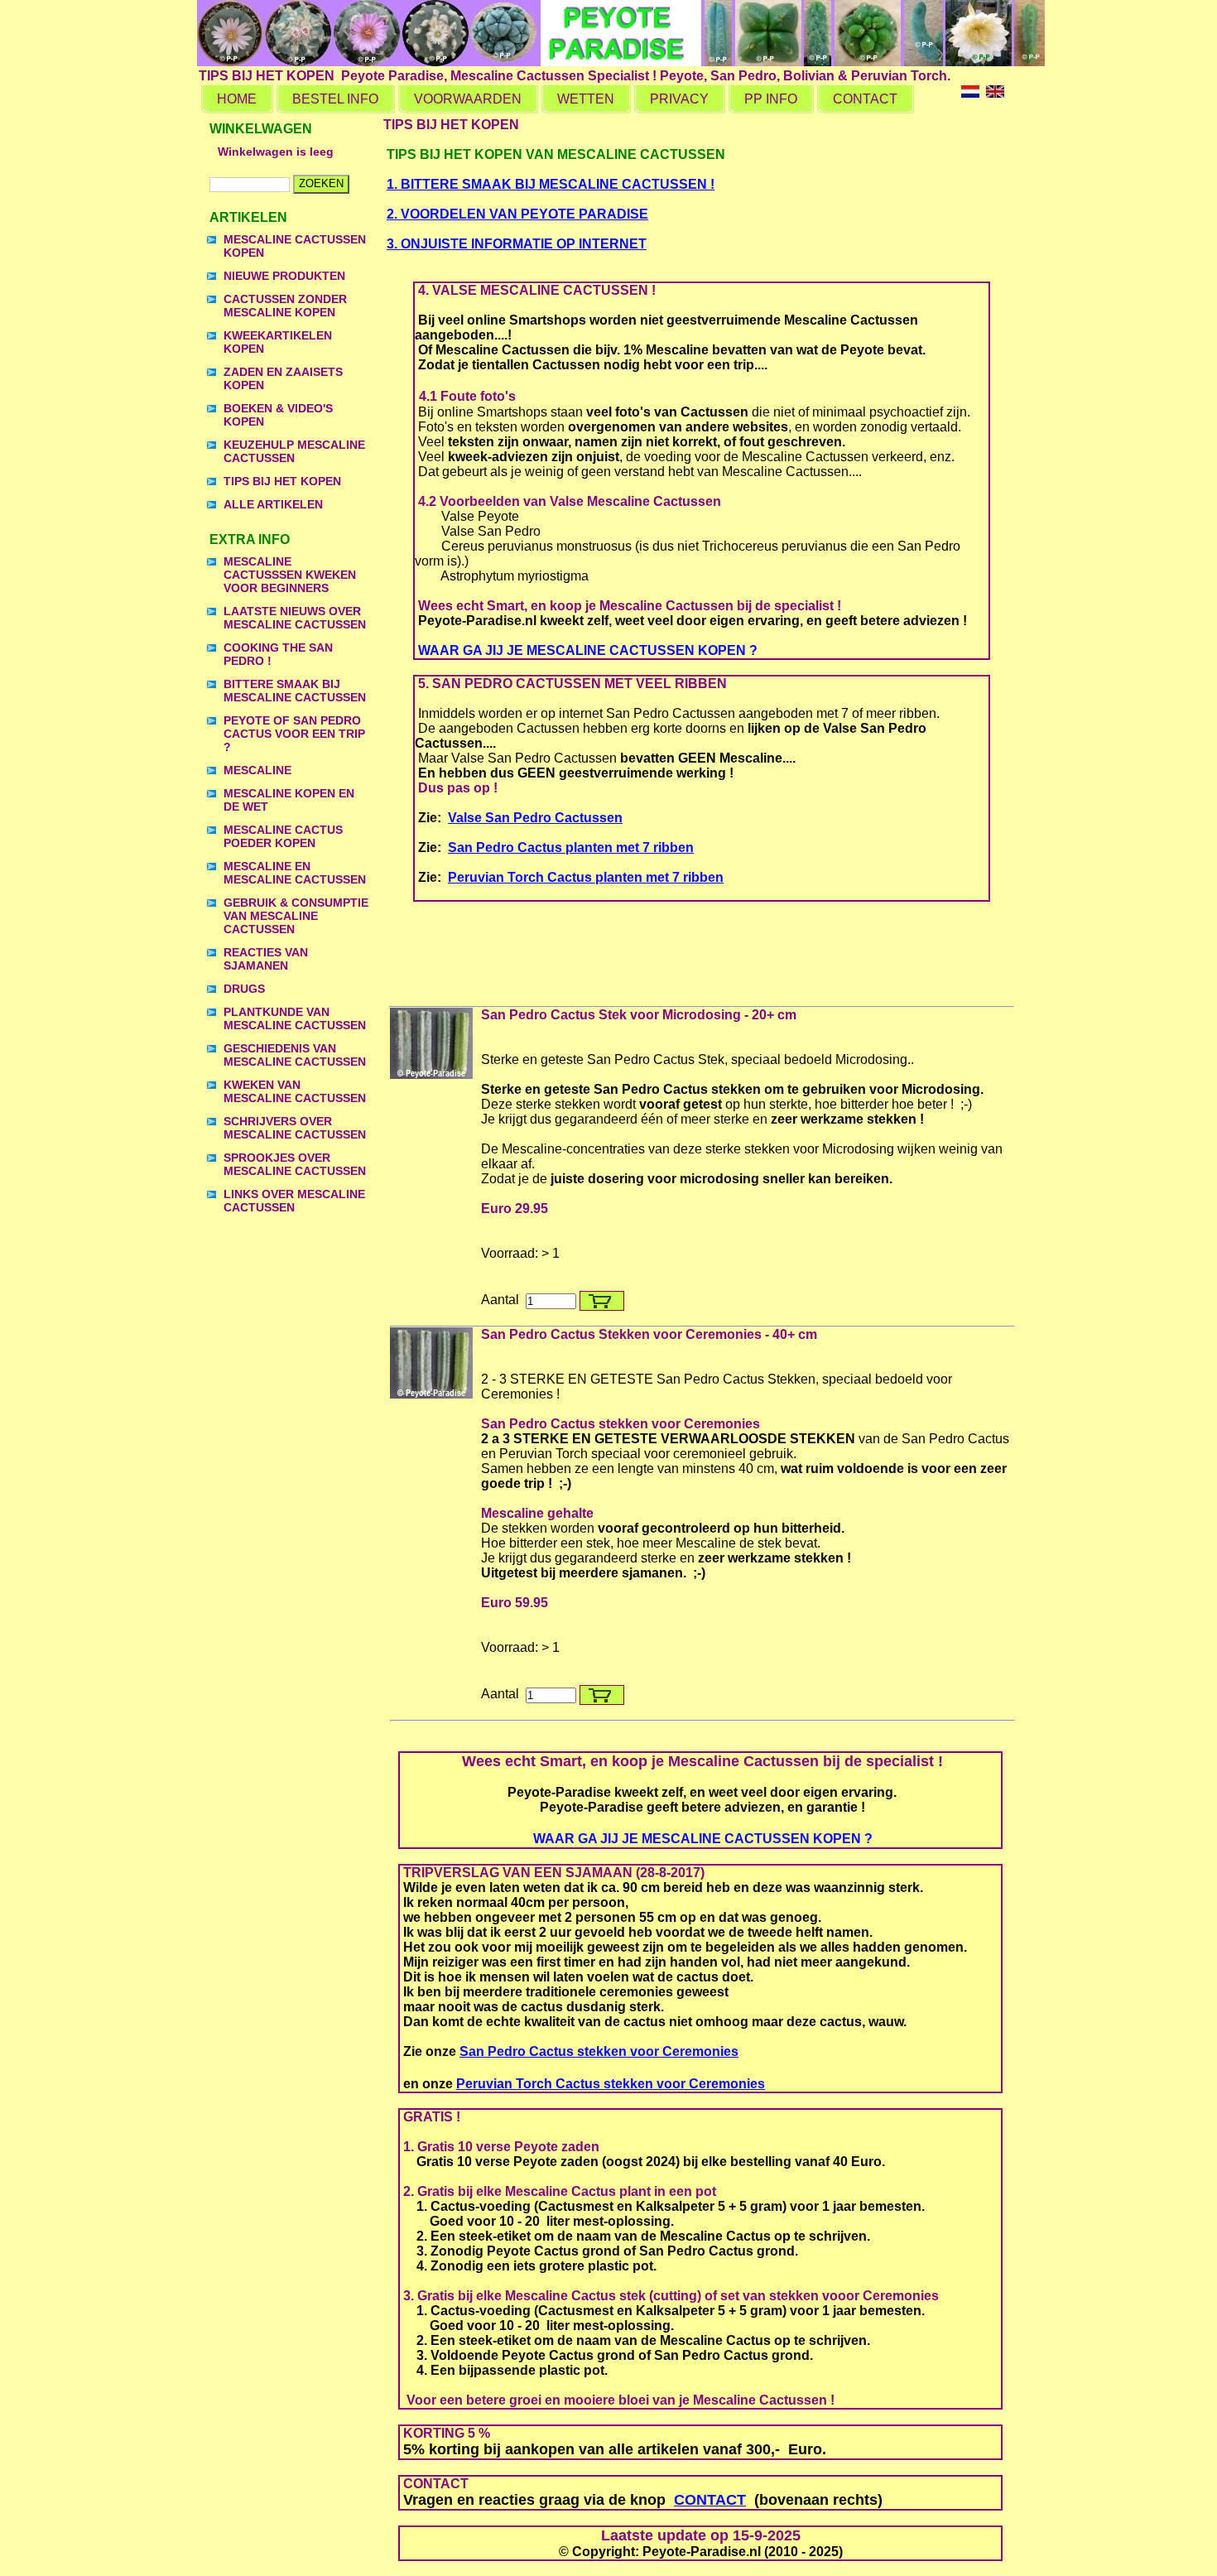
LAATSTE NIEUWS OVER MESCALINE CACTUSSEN (295, 618)
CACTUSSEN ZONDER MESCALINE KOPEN (285, 306)
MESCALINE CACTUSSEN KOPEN (295, 246)
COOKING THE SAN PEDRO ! (278, 654)
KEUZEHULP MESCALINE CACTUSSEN (294, 451)
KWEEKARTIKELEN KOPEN (278, 342)
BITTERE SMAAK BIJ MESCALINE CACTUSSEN (295, 691)
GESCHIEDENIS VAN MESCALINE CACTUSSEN (295, 1055)
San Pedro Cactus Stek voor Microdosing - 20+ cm (639, 1015)
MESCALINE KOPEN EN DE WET (289, 800)
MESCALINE (257, 770)
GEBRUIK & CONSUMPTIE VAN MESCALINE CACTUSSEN (296, 916)
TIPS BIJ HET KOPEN (282, 481)
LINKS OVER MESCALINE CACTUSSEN (294, 1201)
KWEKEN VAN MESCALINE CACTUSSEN (295, 1091)
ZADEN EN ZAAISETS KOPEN (283, 378)
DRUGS (244, 989)
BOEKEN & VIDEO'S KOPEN (278, 415)
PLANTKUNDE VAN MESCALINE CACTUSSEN (295, 1018)
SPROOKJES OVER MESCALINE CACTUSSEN (295, 1164)
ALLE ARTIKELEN (273, 504)
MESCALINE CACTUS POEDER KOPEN (283, 836)
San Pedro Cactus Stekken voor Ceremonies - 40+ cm (649, 1334)
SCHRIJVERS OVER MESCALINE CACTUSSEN (295, 1128)
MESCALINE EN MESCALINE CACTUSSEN (295, 873)
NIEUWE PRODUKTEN (284, 276)
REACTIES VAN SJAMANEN (266, 959)
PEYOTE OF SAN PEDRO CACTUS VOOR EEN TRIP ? (294, 734)
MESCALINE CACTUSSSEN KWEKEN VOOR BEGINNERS (290, 575)
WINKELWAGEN (261, 129)
